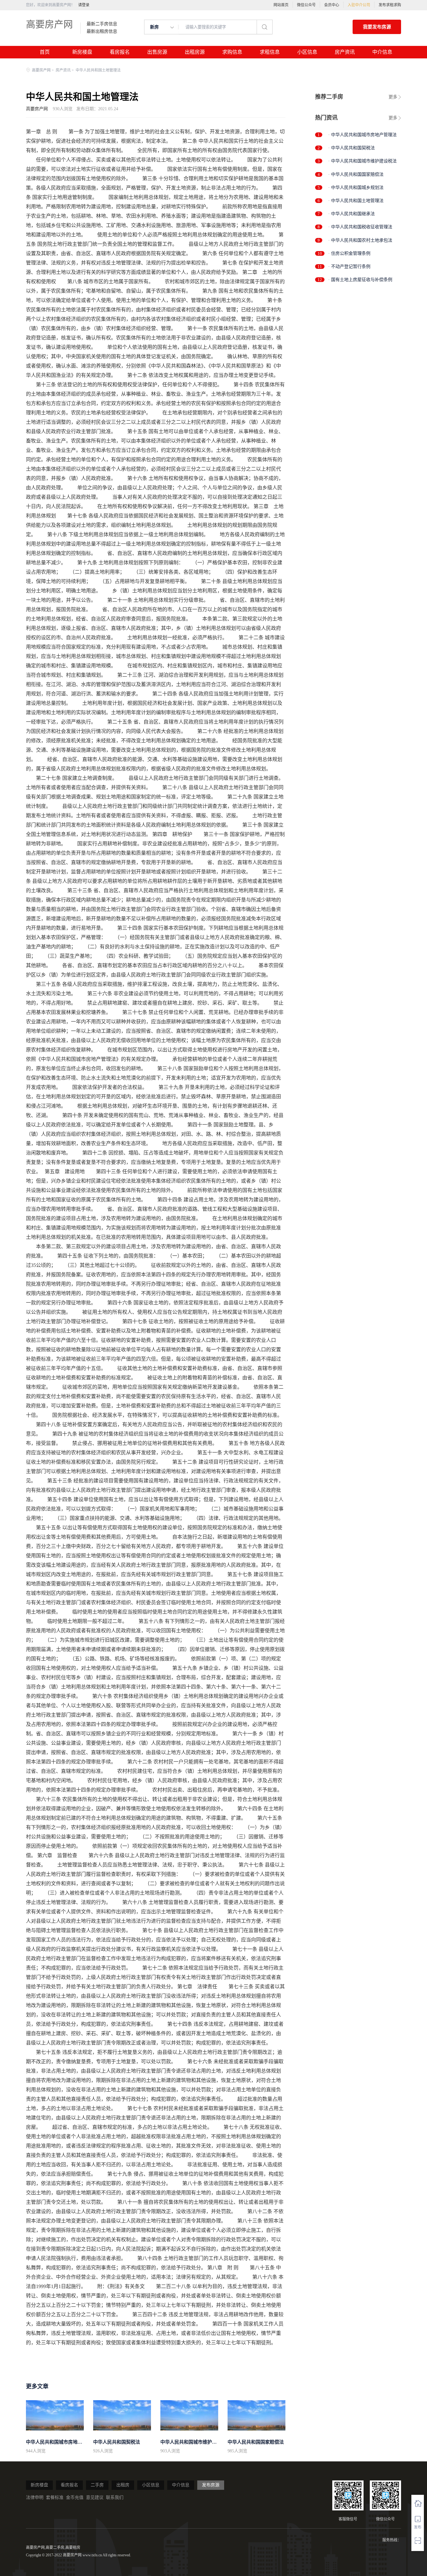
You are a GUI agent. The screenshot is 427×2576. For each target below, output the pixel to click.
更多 (393, 97)
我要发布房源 (377, 27)
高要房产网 (49, 24)
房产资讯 (345, 52)
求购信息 (232, 52)
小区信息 (307, 52)
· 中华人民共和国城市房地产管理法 (362, 135)
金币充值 (75, 2497)
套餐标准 (55, 2497)
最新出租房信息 (102, 32)
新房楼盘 (82, 52)
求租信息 (270, 52)
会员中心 (332, 5)
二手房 (97, 2485)
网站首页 (281, 5)
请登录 (84, 5)
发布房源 (211, 2485)
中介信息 (382, 52)
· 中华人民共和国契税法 (352, 148)
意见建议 (95, 2497)
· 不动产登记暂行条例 (349, 267)
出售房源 (157, 52)
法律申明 (35, 2497)
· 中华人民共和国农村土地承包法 (360, 240)
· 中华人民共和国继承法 (352, 214)
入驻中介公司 (359, 5)
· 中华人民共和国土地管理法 (356, 201)
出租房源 (195, 52)
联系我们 (115, 2497)
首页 (45, 52)
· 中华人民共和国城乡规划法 (356, 188)
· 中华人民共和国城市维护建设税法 (362, 161)
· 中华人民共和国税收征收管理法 (360, 227)
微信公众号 (306, 5)
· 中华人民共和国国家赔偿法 (356, 174)
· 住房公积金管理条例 (349, 253)
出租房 (123, 2485)
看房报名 (120, 52)
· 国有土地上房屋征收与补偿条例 (360, 280)
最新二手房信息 (102, 24)
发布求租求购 (390, 5)
